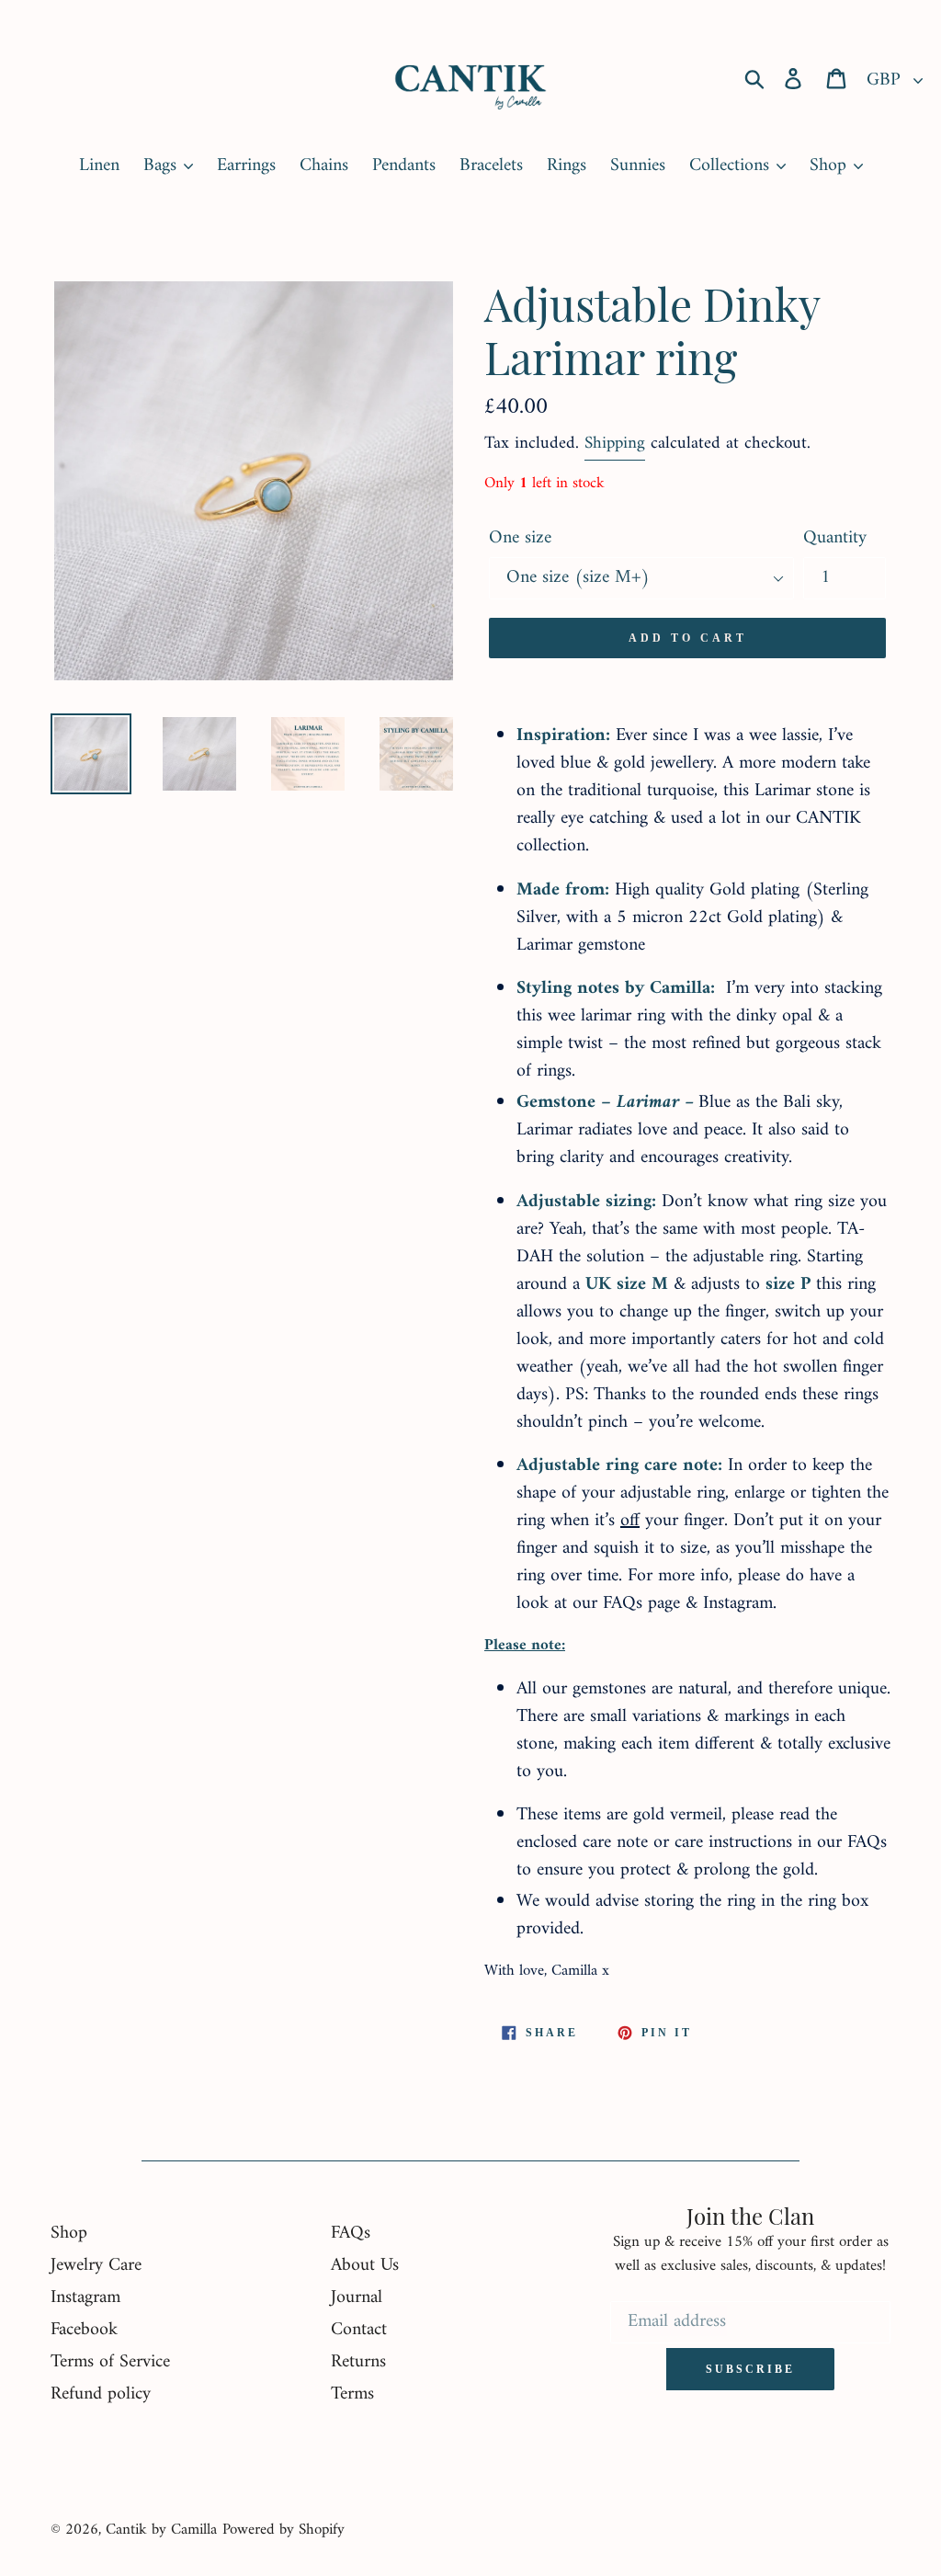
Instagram (85, 2298)
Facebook (84, 2330)
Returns (358, 2362)
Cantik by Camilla (161, 2530)
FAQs (351, 2234)
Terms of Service (110, 2362)
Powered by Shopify (283, 2530)
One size (520, 539)
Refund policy (101, 2394)
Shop (69, 2234)
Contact (359, 2330)
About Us (365, 2266)
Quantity (835, 539)
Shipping (615, 444)
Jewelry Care (96, 2266)
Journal (357, 2298)
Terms (352, 2394)
